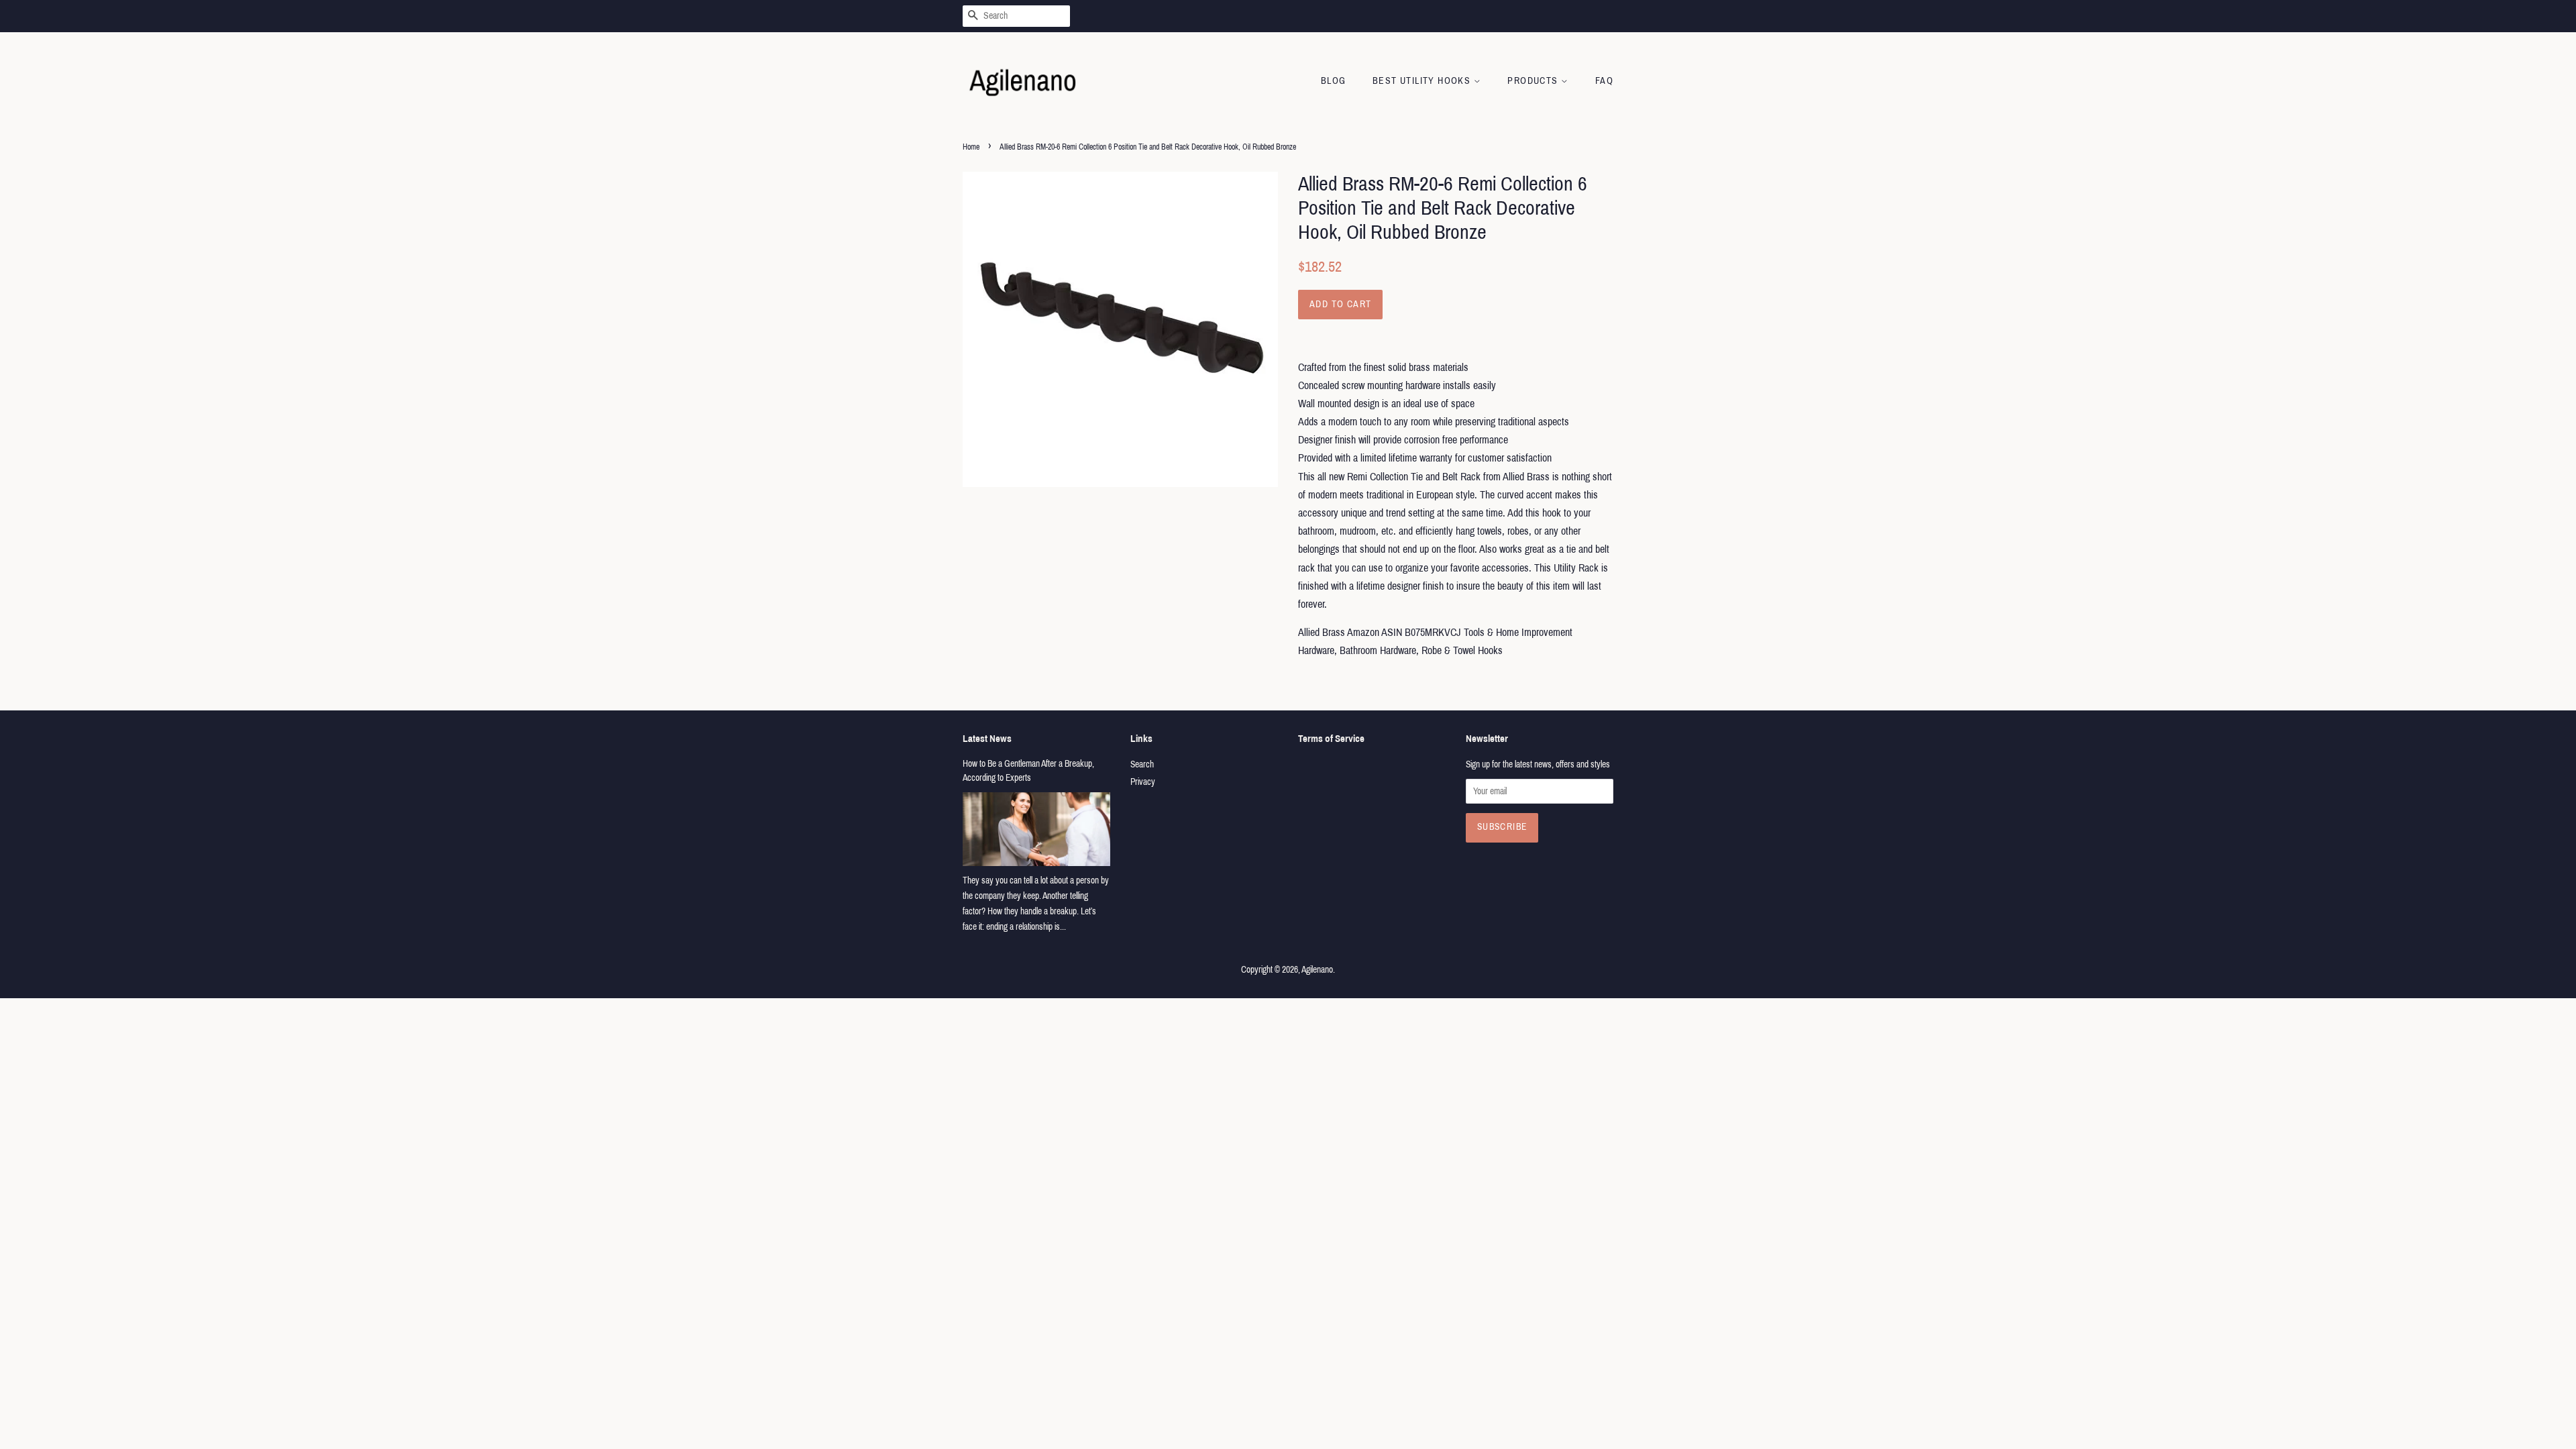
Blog (1334, 81)
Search (1142, 764)
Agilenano (1317, 970)
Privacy (1143, 782)
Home (971, 147)
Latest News (987, 739)
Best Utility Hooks (1423, 81)
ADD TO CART (1340, 304)
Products (1534, 81)
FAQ (1604, 81)
